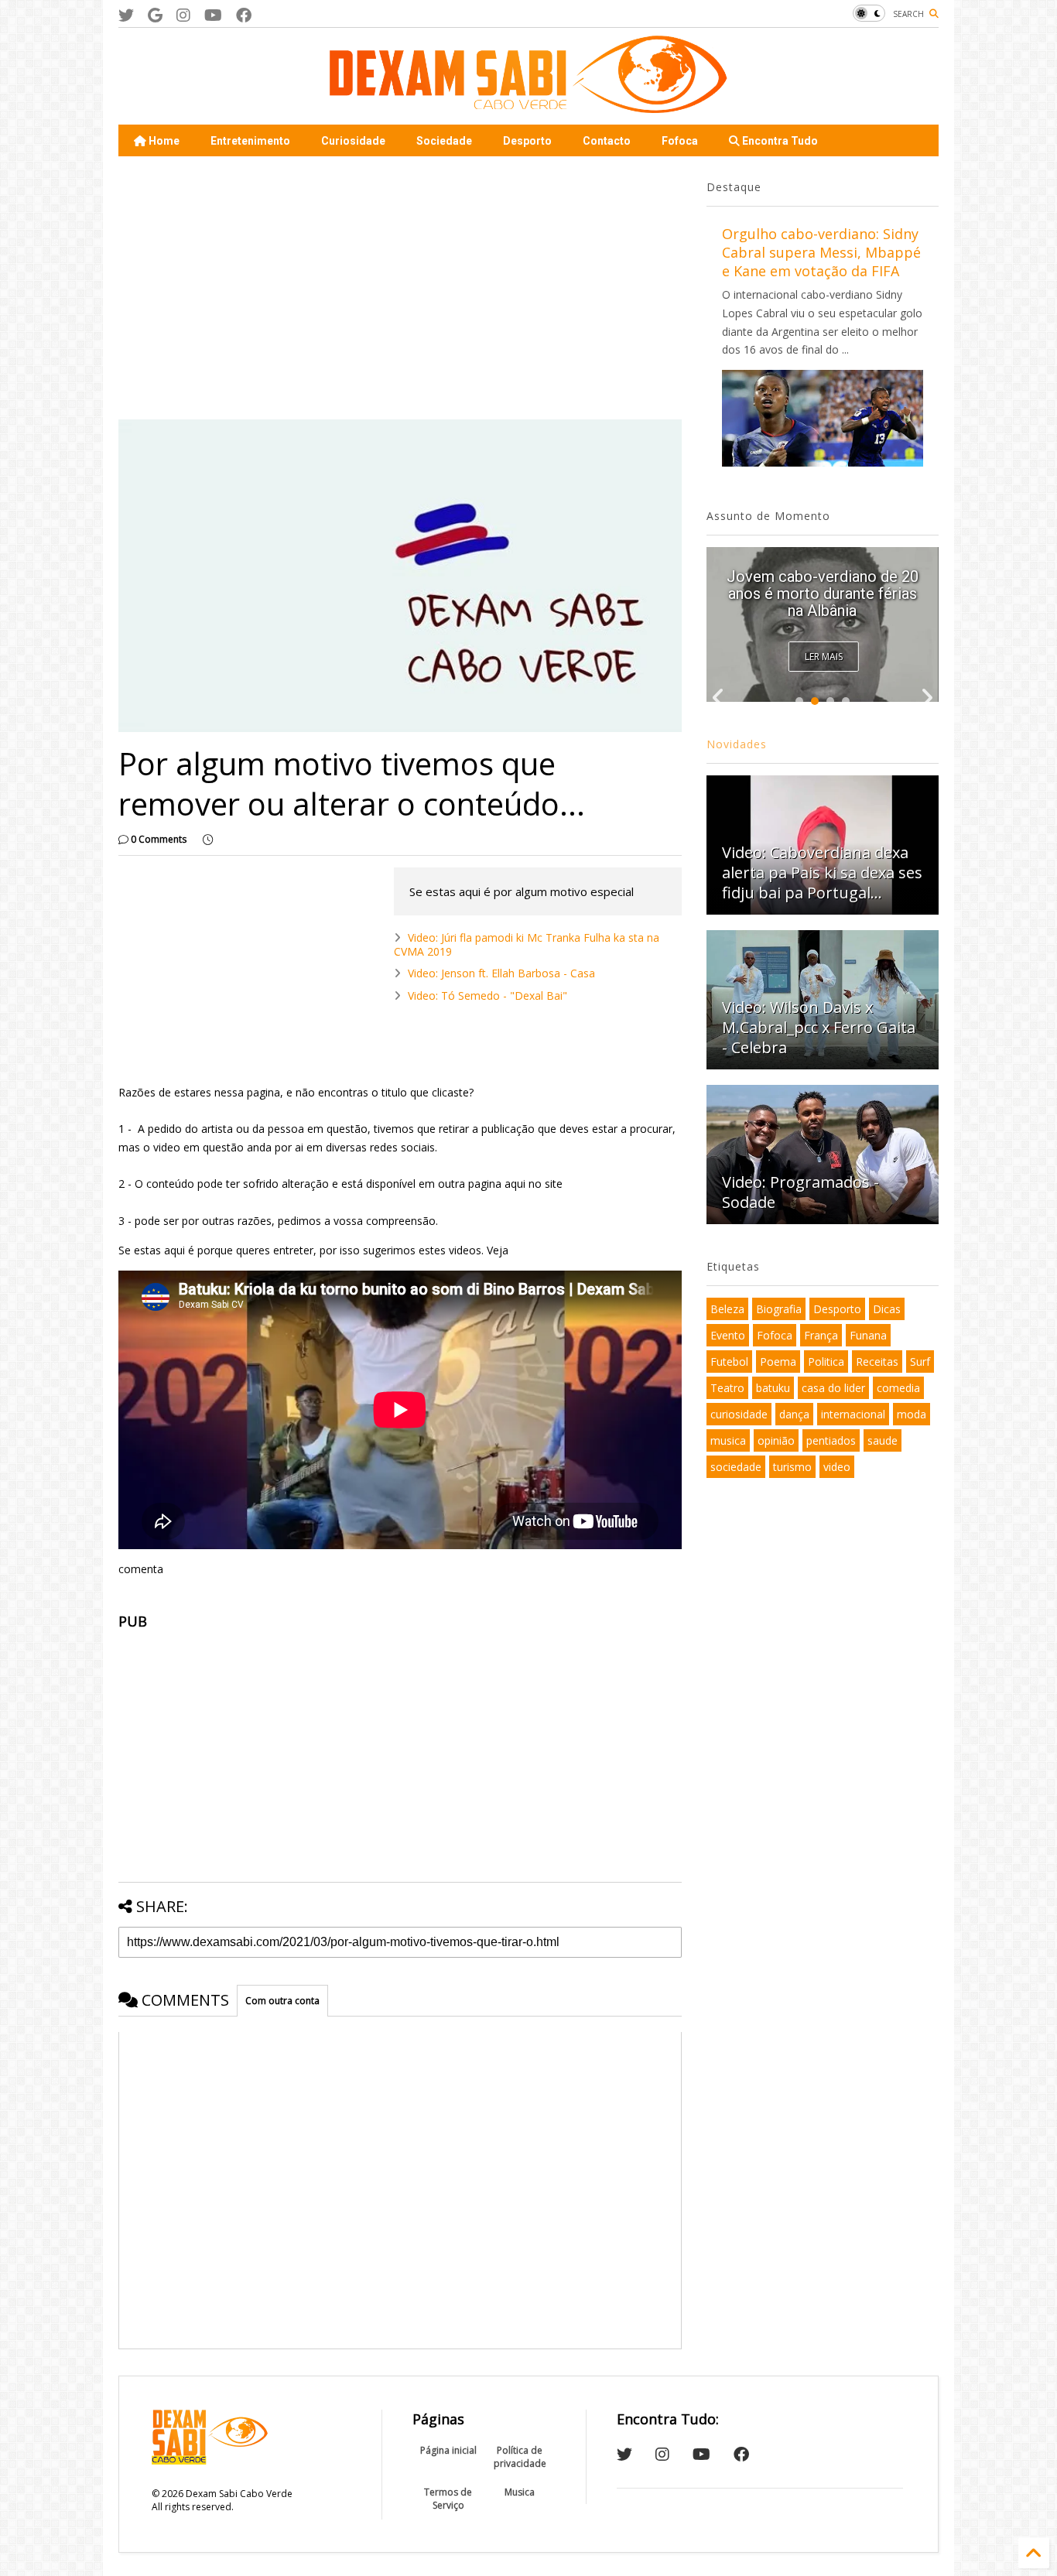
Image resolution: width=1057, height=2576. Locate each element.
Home (163, 141)
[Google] (155, 15)
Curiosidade (353, 141)
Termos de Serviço (448, 2499)
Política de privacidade (520, 2457)
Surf (920, 1362)
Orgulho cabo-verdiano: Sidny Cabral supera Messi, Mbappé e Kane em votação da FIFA (821, 252)
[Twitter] (126, 15)
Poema (778, 1362)
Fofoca (680, 141)
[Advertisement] (400, 288)
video (837, 1467)
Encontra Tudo (779, 141)
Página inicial (448, 2450)
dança (794, 1414)
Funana (868, 1335)
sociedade (736, 1467)
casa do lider (833, 1388)
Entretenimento (250, 141)
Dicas (887, 1309)
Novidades (737, 744)
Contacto (607, 141)
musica (728, 1440)
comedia (898, 1388)
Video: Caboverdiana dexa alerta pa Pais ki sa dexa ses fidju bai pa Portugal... (822, 594)
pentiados (831, 1440)
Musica (520, 2492)
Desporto (527, 141)
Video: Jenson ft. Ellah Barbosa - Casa (501, 973)
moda (912, 1414)
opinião (776, 1440)
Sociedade (444, 141)
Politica (826, 1362)
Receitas (877, 1362)
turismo (792, 1467)
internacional (853, 1414)
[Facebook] (244, 15)
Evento (728, 1335)
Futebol (729, 1362)
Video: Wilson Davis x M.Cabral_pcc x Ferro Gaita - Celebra (819, 1027)
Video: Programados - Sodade (800, 1192)
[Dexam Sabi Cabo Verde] (528, 105)
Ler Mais (824, 657)
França (821, 1335)
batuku (773, 1388)
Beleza (727, 1309)
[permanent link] (208, 840)
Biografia (779, 1309)
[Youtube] (213, 15)
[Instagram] (183, 15)
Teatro (727, 1388)
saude (883, 1440)
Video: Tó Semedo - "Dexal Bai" (487, 996)
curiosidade (739, 1414)
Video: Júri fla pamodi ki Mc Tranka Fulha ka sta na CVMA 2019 (527, 944)
